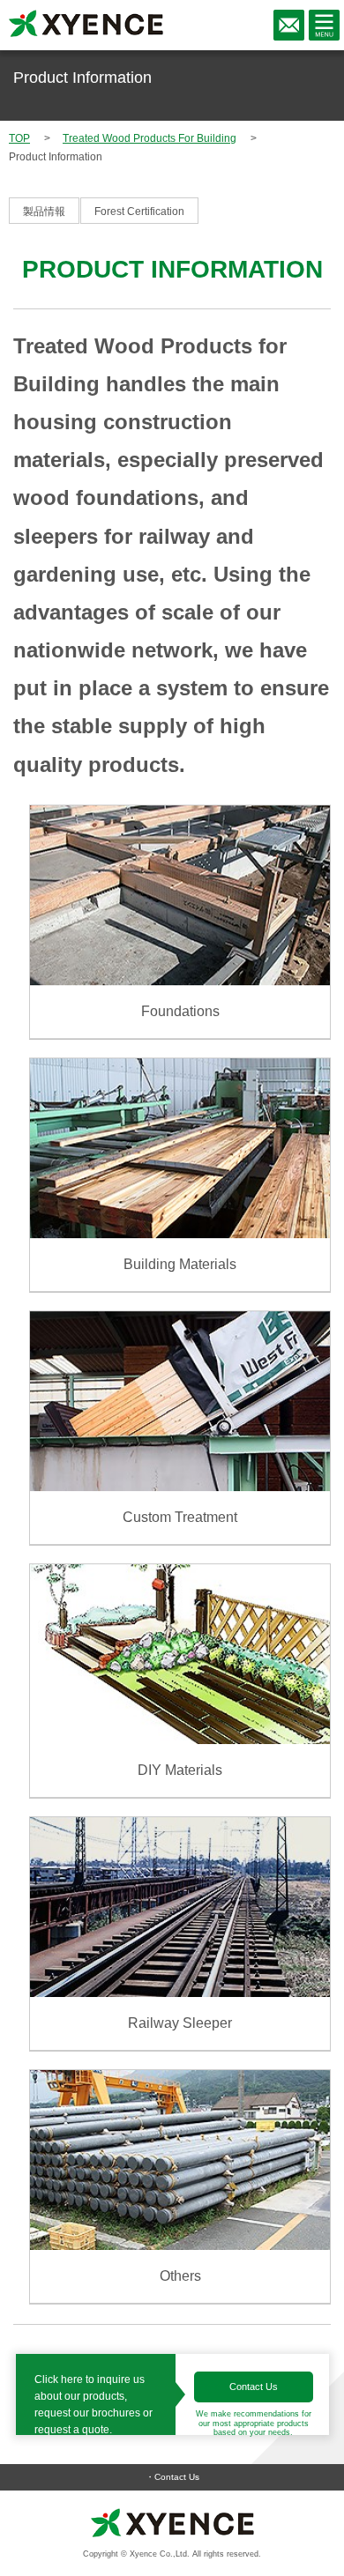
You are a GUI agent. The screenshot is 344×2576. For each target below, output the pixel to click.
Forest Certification (139, 212)
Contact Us (254, 2387)
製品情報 (44, 212)
